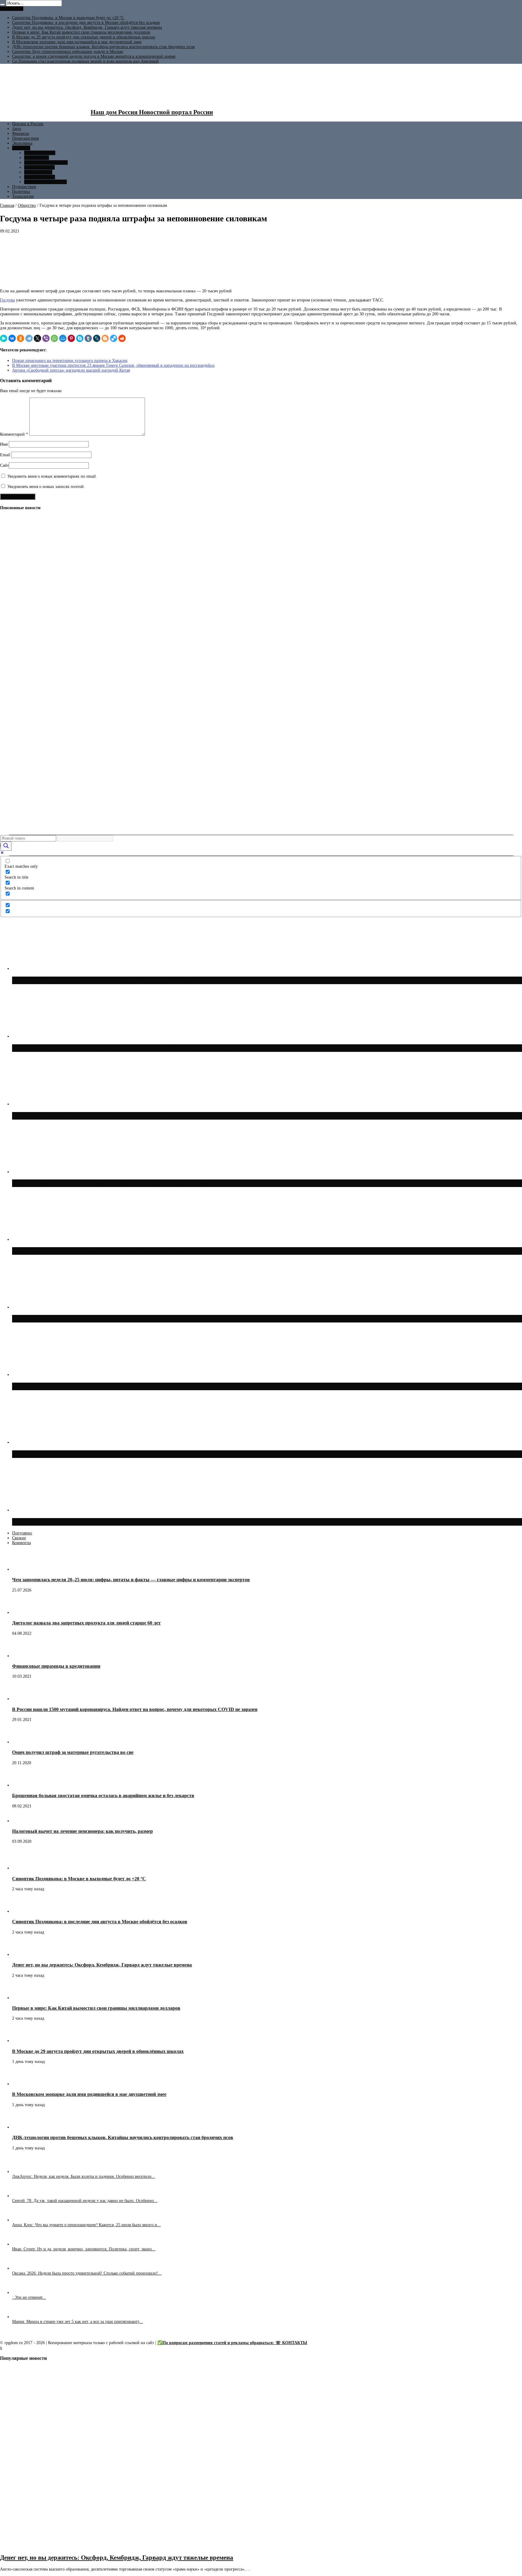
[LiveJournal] (97, 338)
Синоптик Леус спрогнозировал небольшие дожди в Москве (68, 52)
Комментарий (14, 434)
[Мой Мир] (63, 338)
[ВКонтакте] (12, 338)
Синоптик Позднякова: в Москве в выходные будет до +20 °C (68, 18)
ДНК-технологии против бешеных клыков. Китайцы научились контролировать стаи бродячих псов (103, 47)
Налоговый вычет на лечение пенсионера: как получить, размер (82, 1831)
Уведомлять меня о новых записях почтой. (46, 487)
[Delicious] (114, 338)
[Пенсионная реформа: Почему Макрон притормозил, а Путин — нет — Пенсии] (11, 693)
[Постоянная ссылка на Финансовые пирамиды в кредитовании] (23, 1656)
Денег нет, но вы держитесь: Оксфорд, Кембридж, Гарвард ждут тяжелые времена (87, 27)
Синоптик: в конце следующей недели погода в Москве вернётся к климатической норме (94, 56)
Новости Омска (38, 172)
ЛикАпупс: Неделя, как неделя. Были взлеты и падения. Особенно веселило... (84, 2176)
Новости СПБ (37, 158)
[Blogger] (105, 338)
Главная (7, 205)
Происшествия (25, 138)
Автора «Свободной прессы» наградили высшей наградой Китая (71, 370)
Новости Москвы (40, 153)
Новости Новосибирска (45, 182)
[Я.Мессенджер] (4, 338)
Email (5, 455)
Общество (21, 148)
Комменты (21, 1543)
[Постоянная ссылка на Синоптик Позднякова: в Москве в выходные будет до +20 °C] (23, 1868)
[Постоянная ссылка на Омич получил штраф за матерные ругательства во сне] (23, 1742)
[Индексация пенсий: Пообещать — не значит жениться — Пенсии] (11, 581)
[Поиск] (2, 5)
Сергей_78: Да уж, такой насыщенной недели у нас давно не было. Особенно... (85, 2201)
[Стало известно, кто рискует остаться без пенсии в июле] (11, 648)
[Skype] (80, 338)
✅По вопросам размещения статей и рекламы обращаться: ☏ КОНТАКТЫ (232, 2343)
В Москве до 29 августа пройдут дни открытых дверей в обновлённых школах (84, 37)
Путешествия (24, 187)
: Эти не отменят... (29, 2297)
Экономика (22, 143)
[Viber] (46, 338)
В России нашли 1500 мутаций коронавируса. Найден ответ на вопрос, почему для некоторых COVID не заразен (135, 1709)
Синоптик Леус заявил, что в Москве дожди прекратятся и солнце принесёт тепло (129, 1386)
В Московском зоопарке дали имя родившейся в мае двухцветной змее (77, 42)
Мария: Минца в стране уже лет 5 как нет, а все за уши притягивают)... (77, 2322)
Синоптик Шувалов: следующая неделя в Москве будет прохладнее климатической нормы (142, 1522)
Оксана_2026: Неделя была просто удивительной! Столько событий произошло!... (87, 2273)
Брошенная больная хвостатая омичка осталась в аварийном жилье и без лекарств (103, 1795)
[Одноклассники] (21, 338)
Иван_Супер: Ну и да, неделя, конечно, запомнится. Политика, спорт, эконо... (84, 2249)
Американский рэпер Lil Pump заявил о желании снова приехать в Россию (119, 1454)
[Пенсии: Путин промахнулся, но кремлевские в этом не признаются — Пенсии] (11, 603)
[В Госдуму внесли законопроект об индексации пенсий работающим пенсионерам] (11, 804)
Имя (4, 444)
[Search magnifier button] (6, 846)
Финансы (21, 133)
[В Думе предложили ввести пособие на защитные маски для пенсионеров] (11, 625)
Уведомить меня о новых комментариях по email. (52, 476)
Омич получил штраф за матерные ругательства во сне (73, 1752)
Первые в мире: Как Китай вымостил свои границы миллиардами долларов (81, 32)
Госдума (7, 300)
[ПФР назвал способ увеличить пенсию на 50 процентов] (11, 737)
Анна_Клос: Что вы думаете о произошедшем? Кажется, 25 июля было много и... (86, 2225)
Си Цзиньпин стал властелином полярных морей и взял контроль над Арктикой (85, 61)
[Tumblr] (88, 338)
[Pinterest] (71, 338)
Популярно (22, 1533)
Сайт (4, 465)
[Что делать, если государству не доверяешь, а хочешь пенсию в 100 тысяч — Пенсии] (11, 536)
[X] (37, 338)
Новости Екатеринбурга (46, 163)
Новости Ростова (40, 177)
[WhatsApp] (54, 338)
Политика (21, 192)
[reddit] (122, 338)
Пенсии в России (28, 124)
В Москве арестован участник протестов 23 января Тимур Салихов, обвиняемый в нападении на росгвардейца (113, 365)
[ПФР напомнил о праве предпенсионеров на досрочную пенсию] (11, 670)
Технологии (23, 196)
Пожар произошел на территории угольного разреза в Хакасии (70, 361)
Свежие (19, 1538)
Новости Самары (39, 167)
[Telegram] (29, 338)
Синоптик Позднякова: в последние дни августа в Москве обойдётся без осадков (86, 23)
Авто (17, 129)
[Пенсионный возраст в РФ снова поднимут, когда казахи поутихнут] (11, 827)
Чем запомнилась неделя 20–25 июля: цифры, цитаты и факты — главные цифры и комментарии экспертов (131, 1580)
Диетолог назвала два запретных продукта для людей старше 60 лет (86, 1623)
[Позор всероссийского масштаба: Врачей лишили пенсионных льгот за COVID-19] (11, 760)
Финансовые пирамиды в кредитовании (56, 1666)
